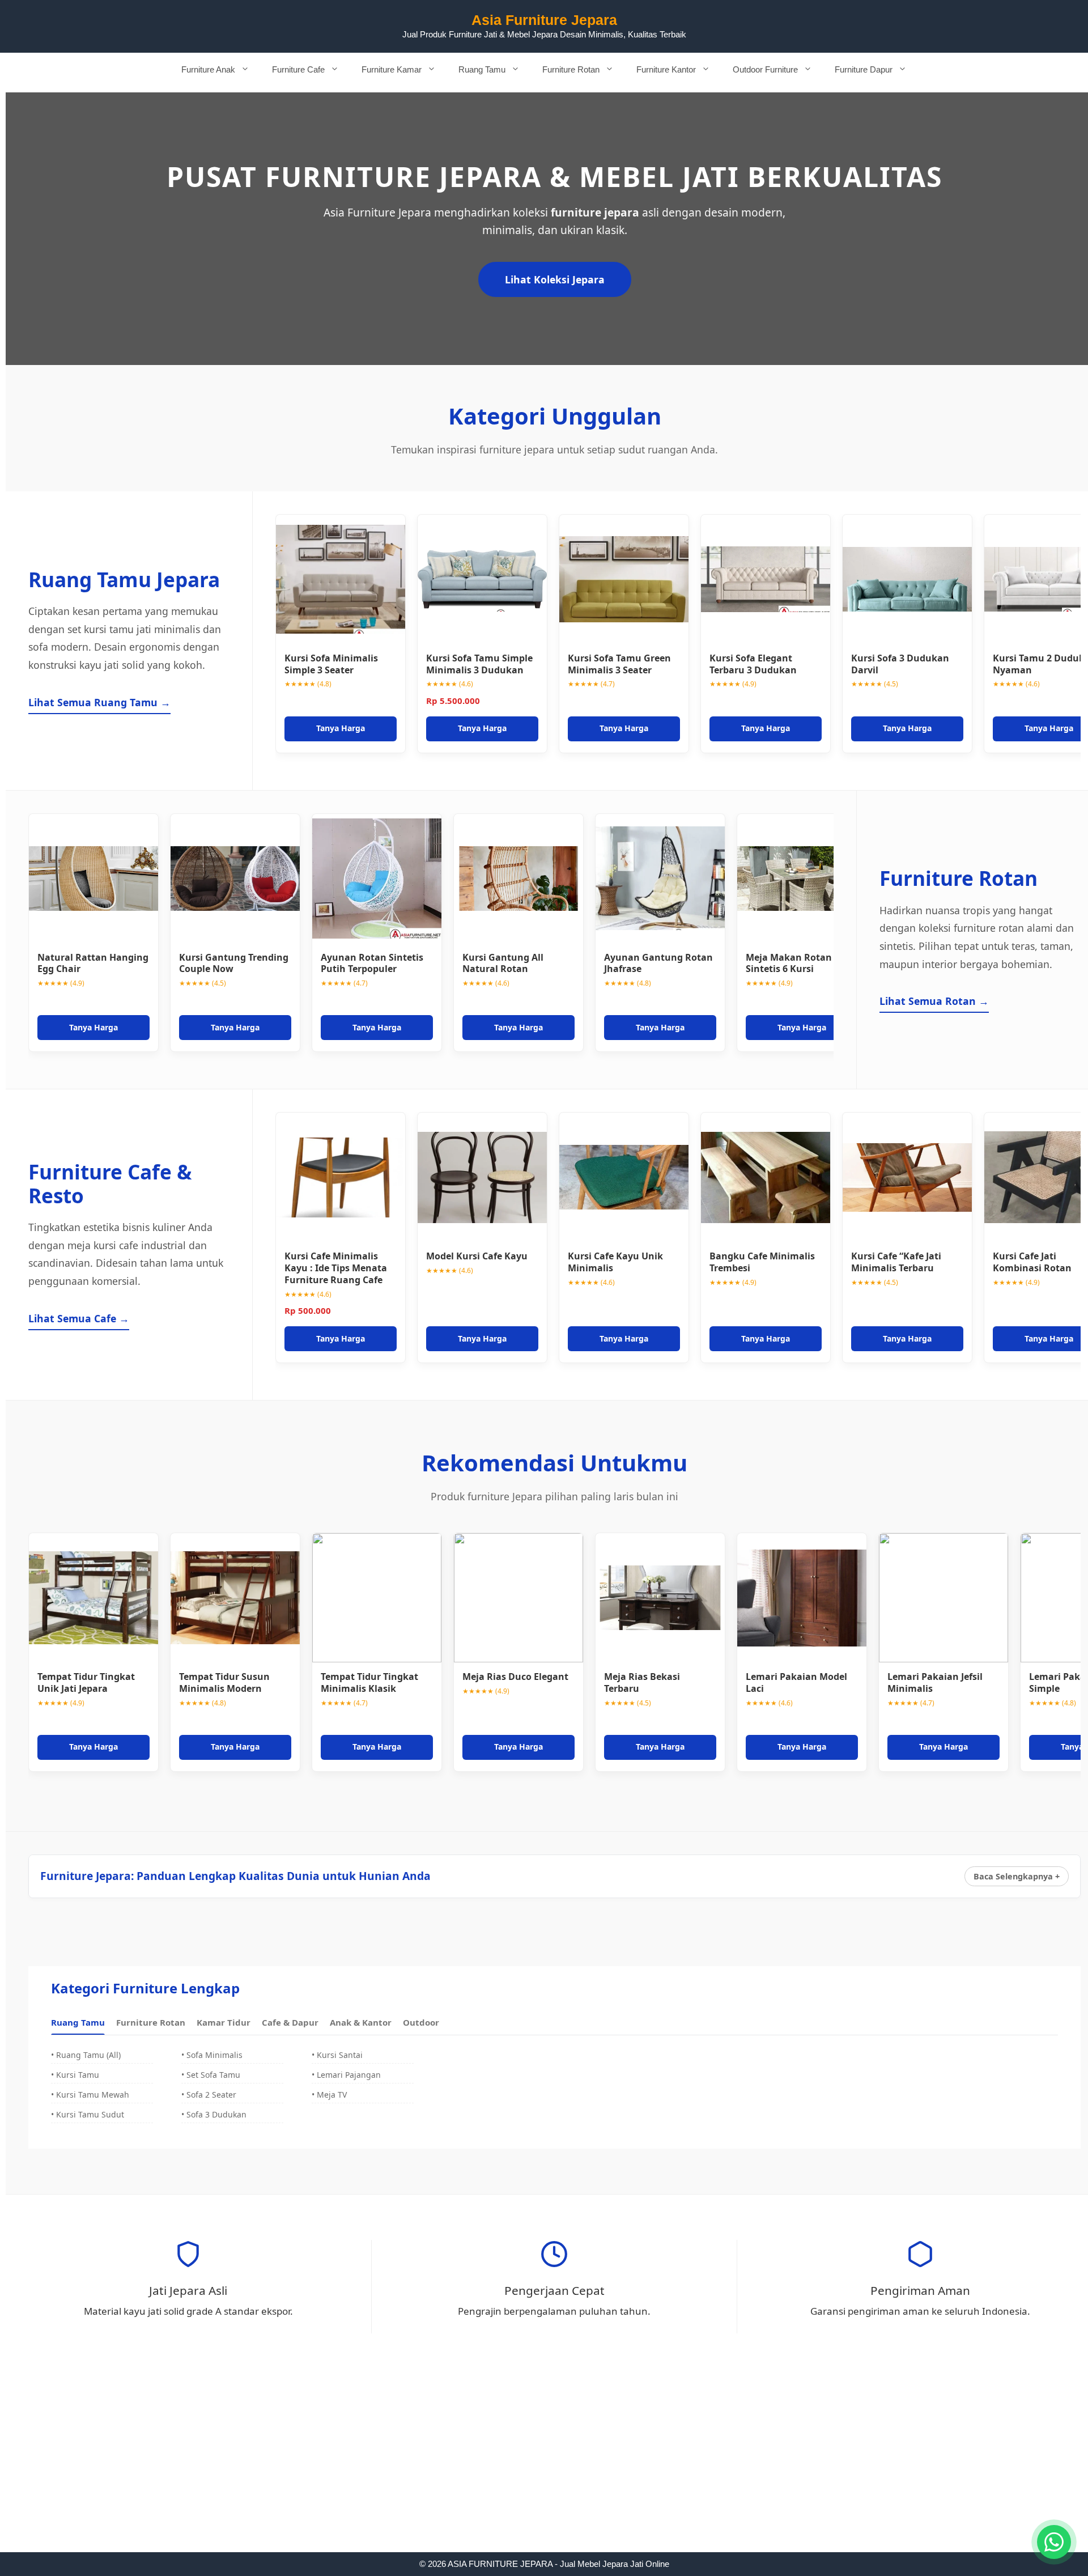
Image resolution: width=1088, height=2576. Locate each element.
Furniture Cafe (298, 69)
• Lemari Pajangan (346, 2075)
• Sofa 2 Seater (209, 2095)
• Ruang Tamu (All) (86, 2055)
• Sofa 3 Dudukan (214, 2114)
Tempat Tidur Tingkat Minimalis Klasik (369, 1682)
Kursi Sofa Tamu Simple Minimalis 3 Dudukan (479, 664)
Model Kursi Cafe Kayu (477, 1256)
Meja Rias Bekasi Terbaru (642, 1682)
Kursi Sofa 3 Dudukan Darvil (900, 664)
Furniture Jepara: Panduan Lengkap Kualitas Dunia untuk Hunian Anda (235, 1876)
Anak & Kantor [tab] (361, 2022)
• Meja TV (329, 2095)
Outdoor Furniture (765, 69)
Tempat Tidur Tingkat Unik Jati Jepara (86, 1682)
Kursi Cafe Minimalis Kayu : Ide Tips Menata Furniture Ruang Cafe (336, 1268)
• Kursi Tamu (75, 2075)
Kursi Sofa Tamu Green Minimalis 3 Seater (619, 664)
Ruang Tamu (482, 69)
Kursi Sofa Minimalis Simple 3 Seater (331, 664)
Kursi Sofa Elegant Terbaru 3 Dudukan (753, 664)
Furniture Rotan (571, 69)
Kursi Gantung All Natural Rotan (503, 963)
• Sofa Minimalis (212, 2055)
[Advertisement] (544, 2468)
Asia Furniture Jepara (544, 20)
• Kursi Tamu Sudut (88, 2114)
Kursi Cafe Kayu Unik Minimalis (615, 1262)
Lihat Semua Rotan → (934, 1001)
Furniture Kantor (666, 69)
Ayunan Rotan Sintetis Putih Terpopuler (372, 963)
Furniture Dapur (864, 69)
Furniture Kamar (392, 69)
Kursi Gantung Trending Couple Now (234, 963)
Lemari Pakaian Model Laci (796, 1682)
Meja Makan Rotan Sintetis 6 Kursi (789, 963)
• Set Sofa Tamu (211, 2075)
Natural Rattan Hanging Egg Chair (93, 963)
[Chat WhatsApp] (1054, 2542)
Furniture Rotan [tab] (151, 2022)
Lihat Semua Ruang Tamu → (99, 702)
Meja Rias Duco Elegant (515, 1677)
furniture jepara (595, 212)
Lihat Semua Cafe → (79, 1318)
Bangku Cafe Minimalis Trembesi (762, 1262)
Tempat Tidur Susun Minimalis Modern (224, 1682)
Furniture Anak (208, 69)
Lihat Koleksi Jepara (555, 279)
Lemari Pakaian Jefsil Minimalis (935, 1682)
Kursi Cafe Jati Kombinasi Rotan (1032, 1262)
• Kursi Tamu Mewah (90, 2095)
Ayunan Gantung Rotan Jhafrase (658, 963)
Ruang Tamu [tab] (78, 2022)
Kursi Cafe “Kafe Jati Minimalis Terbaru (896, 1262)
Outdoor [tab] (421, 2022)
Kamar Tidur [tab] (224, 2022)
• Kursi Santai (337, 2055)
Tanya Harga (341, 728)
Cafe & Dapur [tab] (290, 2022)
